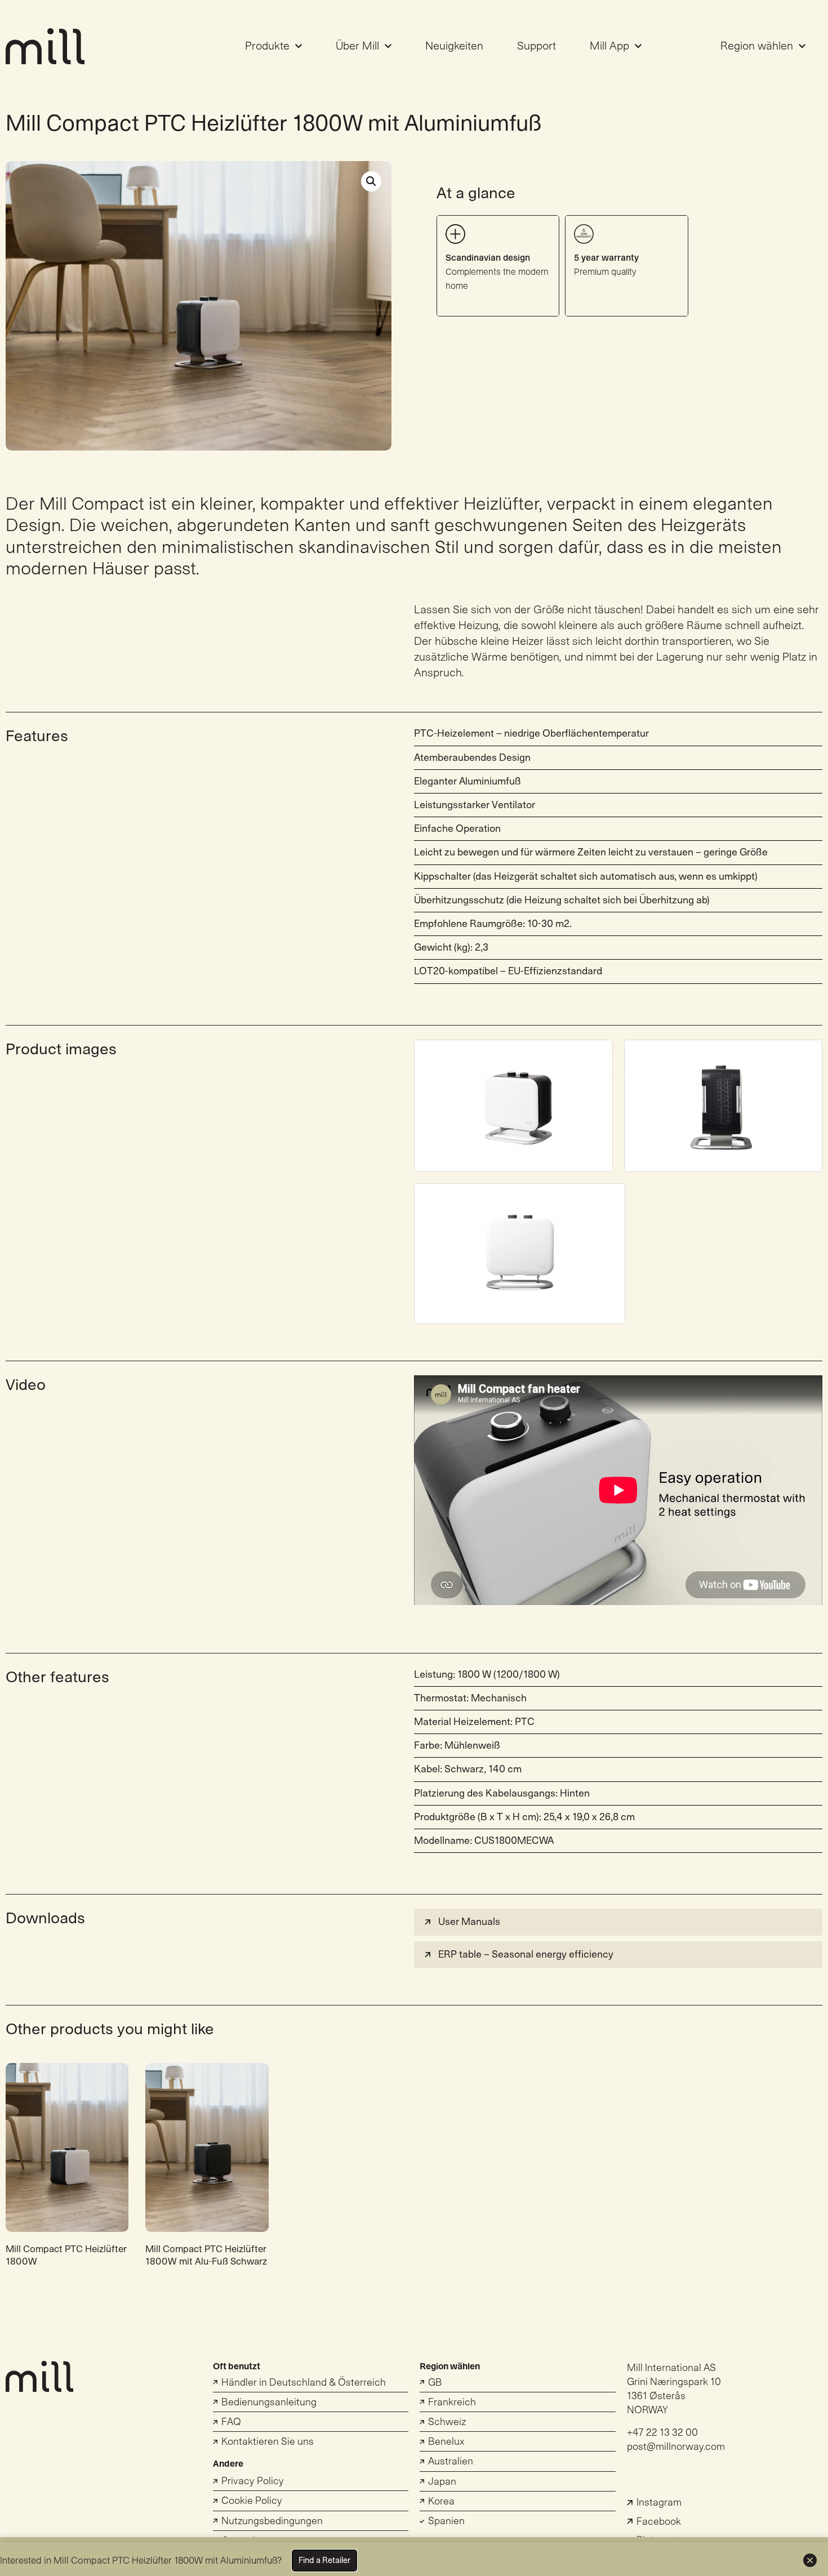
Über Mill (357, 46)
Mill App (609, 46)
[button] (618, 1922)
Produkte (267, 46)
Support (537, 46)
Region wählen (757, 46)
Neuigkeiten (454, 46)
